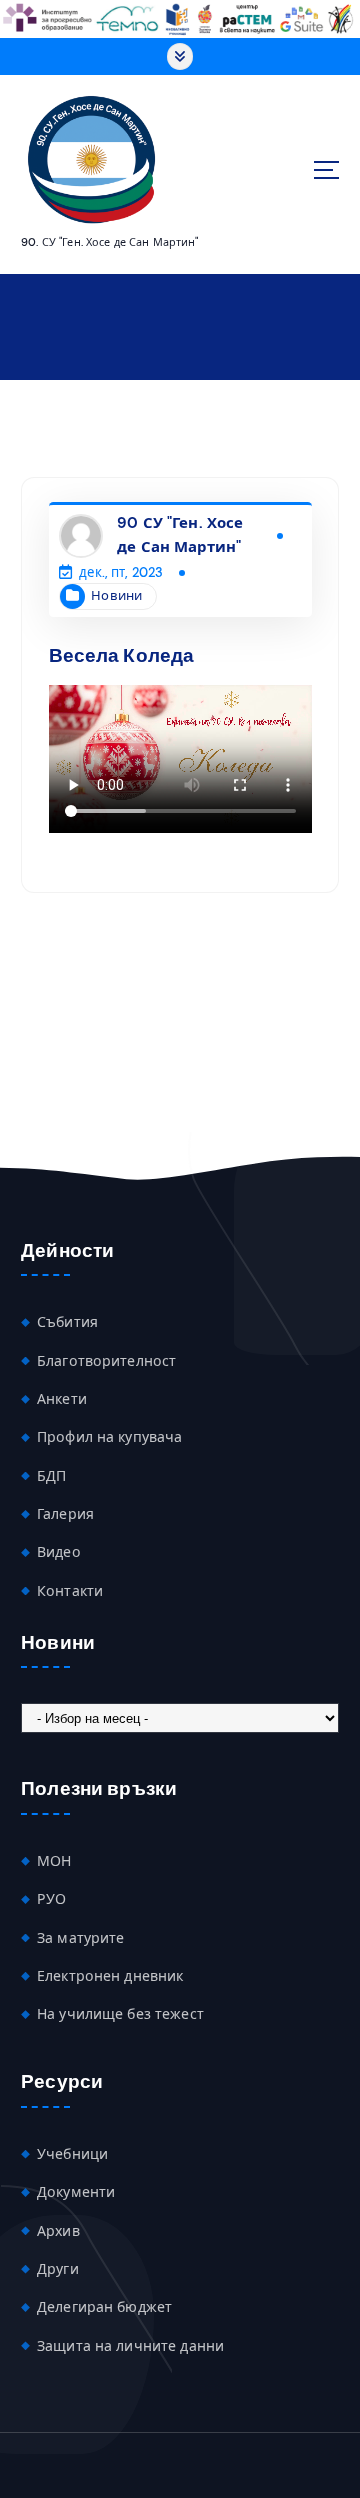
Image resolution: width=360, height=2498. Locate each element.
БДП (51, 1476)
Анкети (62, 1399)
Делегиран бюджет (104, 2307)
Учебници (72, 2154)
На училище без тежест (120, 2014)
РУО (51, 1899)
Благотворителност (106, 1361)
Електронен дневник (110, 1976)
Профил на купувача (110, 1437)
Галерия (65, 1514)
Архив (58, 2231)
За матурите (81, 1938)
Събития (67, 1322)
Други (58, 2269)
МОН (54, 1861)
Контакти (70, 1591)
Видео (59, 1552)
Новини (116, 595)
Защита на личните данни (130, 2346)
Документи (76, 2192)
